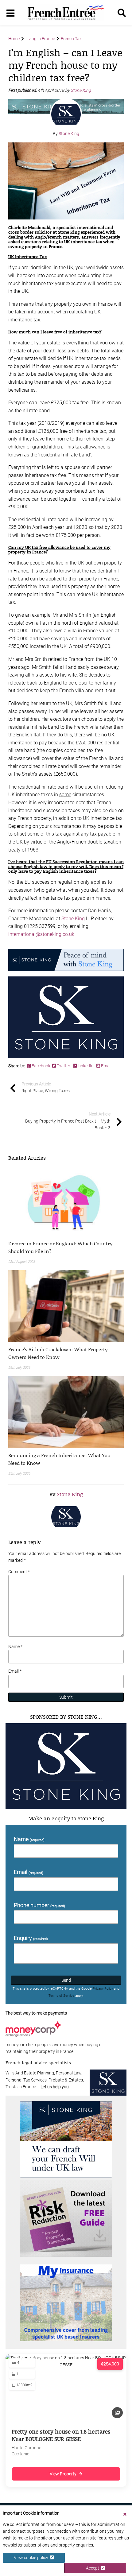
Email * (15, 1671)
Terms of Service (61, 1996)
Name (29, 1839)
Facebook (41, 1066)
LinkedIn (86, 1066)
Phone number (39, 1905)
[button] (66, 1247)
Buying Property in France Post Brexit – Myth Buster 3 (68, 1121)
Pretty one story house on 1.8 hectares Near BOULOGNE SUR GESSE (61, 2435)
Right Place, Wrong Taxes (46, 1087)
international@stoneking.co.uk (41, 934)
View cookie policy (32, 2558)
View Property (63, 2474)
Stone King (81, 90)
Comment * (19, 1572)
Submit (66, 1697)
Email (106, 1066)
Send (66, 1980)
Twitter (64, 1066)
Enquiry (31, 1938)
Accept (93, 2568)
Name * (15, 1647)
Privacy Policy (103, 1989)
